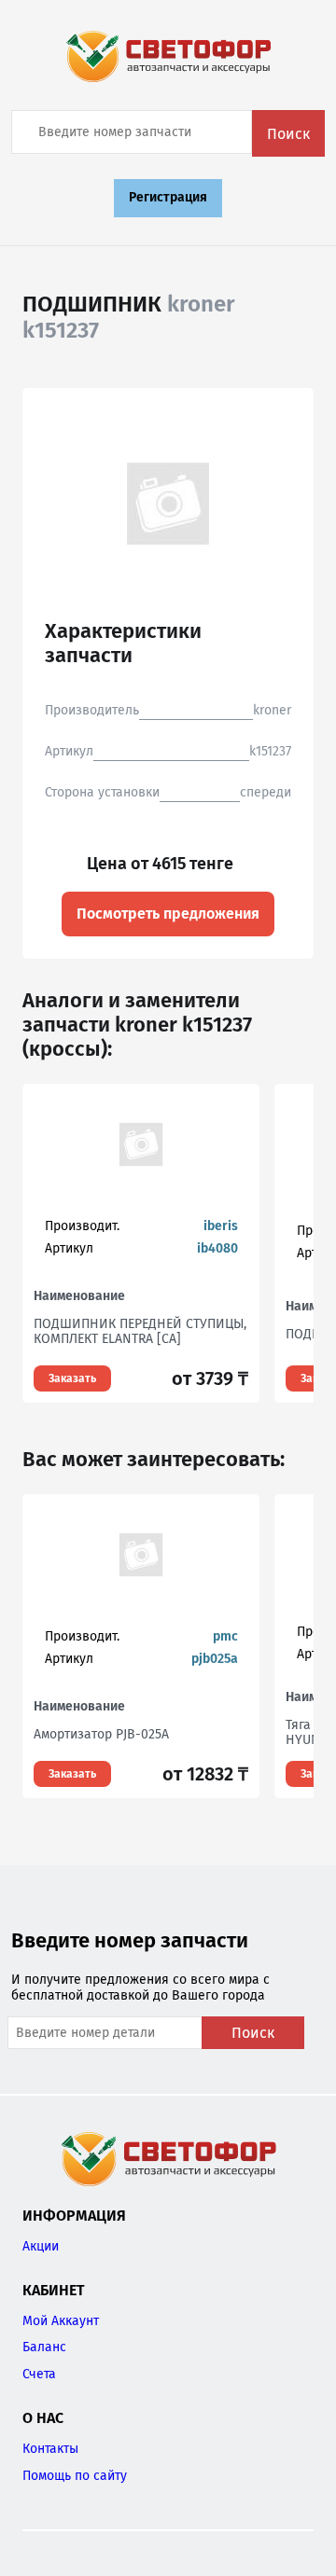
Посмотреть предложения (168, 914)
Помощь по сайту (75, 2476)
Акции (41, 2246)
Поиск (288, 134)
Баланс (44, 2347)
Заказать (72, 1378)
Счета (39, 2374)
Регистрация (168, 197)
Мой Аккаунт (61, 2321)
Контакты (50, 2449)
